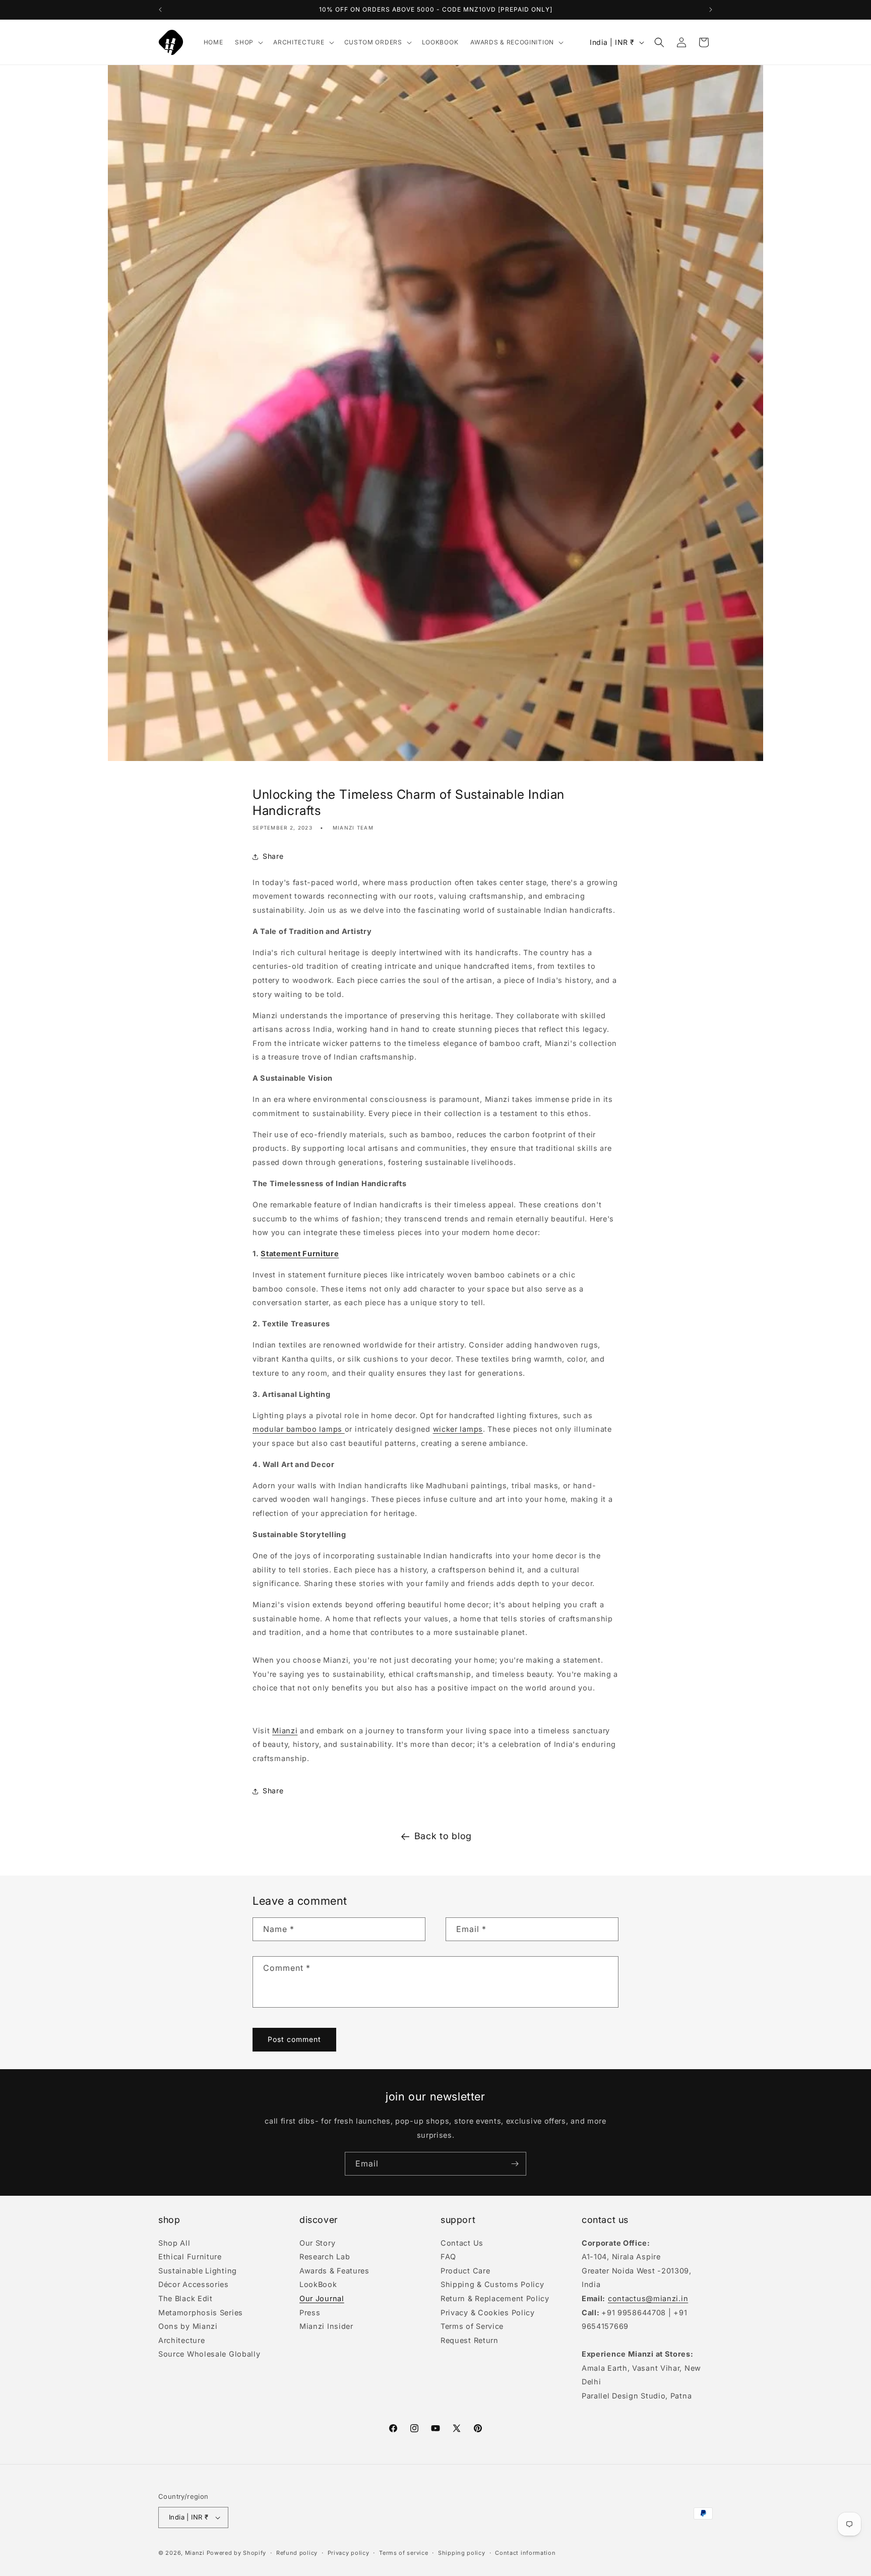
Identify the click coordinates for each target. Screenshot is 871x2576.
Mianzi (285, 1731)
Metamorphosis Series (201, 2312)
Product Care (465, 2271)
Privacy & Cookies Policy (488, 2312)
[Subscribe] (515, 2164)
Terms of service (403, 2552)
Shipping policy (462, 2552)
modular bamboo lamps (299, 1429)
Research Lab (325, 2257)
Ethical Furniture (190, 2257)
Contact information (525, 2552)
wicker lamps (458, 1429)
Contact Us (462, 2244)
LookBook (318, 2284)
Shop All (174, 2244)
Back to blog (443, 1836)
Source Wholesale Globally (209, 2354)
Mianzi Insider (326, 2326)
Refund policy (297, 2552)
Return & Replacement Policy (495, 2298)
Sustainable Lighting (198, 2271)
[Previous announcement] (160, 10)
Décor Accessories (194, 2284)
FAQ (448, 2257)
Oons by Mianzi (188, 2326)
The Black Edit (185, 2298)
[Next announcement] (711, 10)
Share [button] (273, 857)
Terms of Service (472, 2326)
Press (310, 2312)
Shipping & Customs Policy (492, 2284)
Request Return (470, 2340)
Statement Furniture (300, 1253)
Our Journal (322, 2298)
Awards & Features (334, 2271)
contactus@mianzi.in (648, 2298)
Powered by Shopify (237, 2553)
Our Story (317, 2244)
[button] (248, 42)
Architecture (181, 2340)
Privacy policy (349, 2552)
